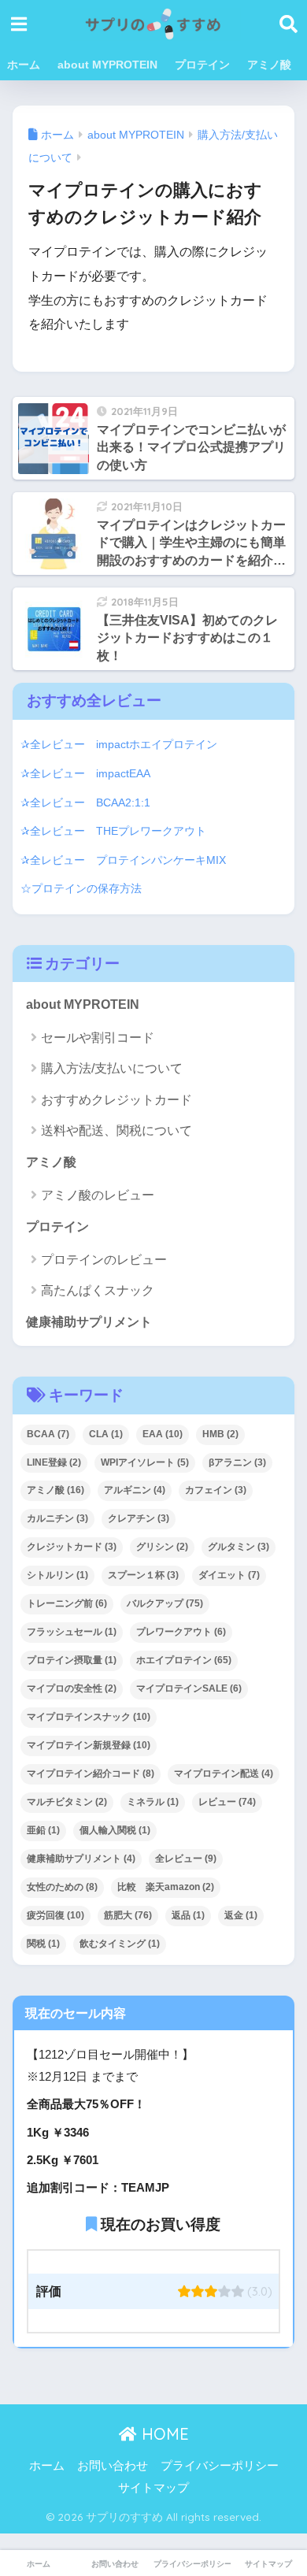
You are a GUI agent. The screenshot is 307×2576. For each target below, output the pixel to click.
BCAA (48, 1434)
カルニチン (57, 1518)
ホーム (24, 65)
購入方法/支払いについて (112, 1068)
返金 (241, 1915)
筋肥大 (128, 1915)
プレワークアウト (181, 1632)
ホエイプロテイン (184, 1660)
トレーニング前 (67, 1603)
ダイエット (229, 1575)
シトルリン (57, 1575)
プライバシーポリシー (220, 2466)
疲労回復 (55, 1915)
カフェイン (216, 1490)
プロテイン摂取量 (72, 1660)
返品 (188, 1915)
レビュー (227, 1802)
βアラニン (237, 1462)
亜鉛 (43, 1830)
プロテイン (202, 65)
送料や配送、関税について (117, 1130)
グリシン (162, 1547)
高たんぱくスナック (98, 1290)
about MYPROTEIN (107, 65)
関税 (43, 1944)
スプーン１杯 (143, 1575)
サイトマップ (153, 2488)
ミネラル (153, 1802)
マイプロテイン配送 (224, 1774)
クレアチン (139, 1518)
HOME (163, 2434)
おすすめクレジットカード (117, 1100)
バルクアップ (165, 1603)
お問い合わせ (113, 2466)
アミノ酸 (269, 65)
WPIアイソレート (145, 1462)
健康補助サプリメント (89, 1322)
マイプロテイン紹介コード (91, 1774)
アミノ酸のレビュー (98, 1195)
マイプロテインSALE (189, 1688)
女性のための (62, 1887)
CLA (106, 1434)
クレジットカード (72, 1547)
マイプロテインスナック (89, 1717)
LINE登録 (54, 1462)
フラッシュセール (72, 1632)
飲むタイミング (120, 1944)
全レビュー (186, 1859)
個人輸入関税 (115, 1830)
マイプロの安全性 (72, 1688)
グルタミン (239, 1547)
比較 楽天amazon (166, 1887)
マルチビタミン (67, 1802)
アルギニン (135, 1490)
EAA (163, 1434)
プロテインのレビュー (104, 1260)
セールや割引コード (98, 1038)
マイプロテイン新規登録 (89, 1745)
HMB (220, 1434)
